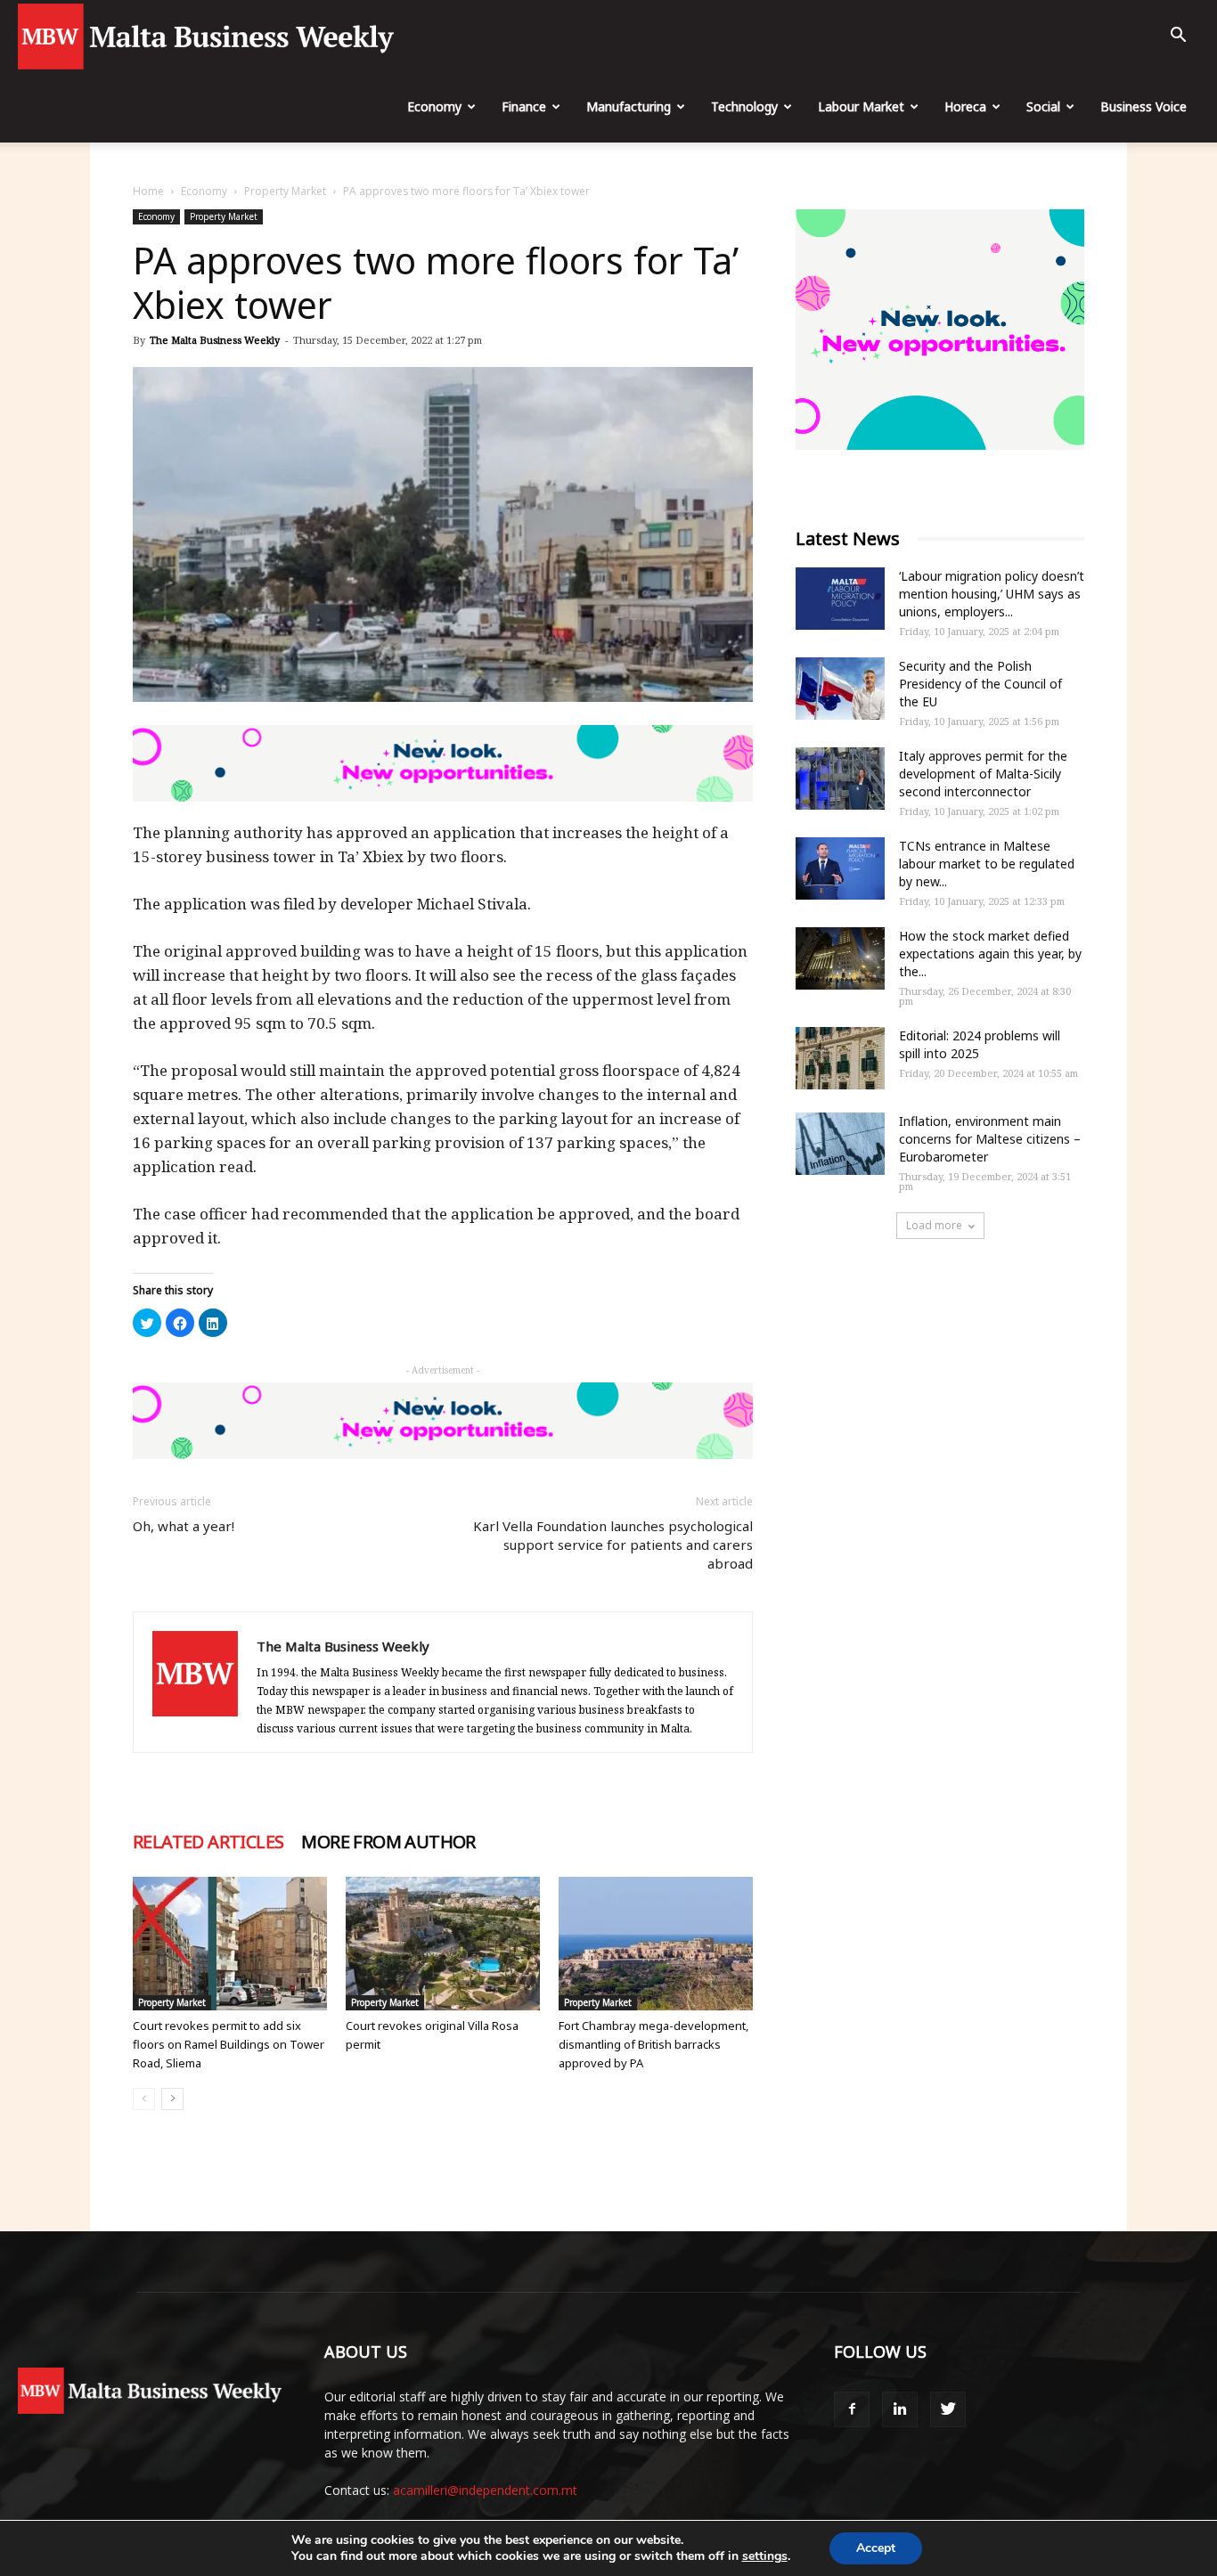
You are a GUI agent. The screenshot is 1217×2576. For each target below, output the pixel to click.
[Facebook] (852, 2409)
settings (765, 2556)
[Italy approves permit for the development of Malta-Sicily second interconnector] (840, 779)
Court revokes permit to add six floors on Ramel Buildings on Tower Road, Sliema (229, 2044)
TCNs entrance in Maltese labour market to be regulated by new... (987, 864)
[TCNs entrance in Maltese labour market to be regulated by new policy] (840, 868)
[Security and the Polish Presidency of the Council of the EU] (840, 689)
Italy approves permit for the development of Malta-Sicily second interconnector (983, 774)
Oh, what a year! (184, 1526)
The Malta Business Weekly (215, 340)
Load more (934, 1225)
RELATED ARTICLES (208, 1842)
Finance (524, 106)
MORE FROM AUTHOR (388, 1842)
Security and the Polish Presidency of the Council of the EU (980, 684)
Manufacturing (629, 106)
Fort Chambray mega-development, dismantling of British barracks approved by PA (653, 2044)
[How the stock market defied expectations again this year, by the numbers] (840, 958)
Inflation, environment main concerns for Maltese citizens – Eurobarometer (990, 1139)
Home (148, 191)
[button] (1178, 37)
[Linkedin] (900, 2409)
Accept (876, 2548)
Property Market (285, 191)
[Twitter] (948, 2409)
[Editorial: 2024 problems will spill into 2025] (840, 1058)
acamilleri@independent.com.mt (485, 2490)
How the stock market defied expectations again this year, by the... (990, 954)
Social (1043, 106)
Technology (744, 106)
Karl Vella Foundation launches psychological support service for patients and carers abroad (613, 1545)
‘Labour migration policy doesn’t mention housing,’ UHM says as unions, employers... (992, 594)
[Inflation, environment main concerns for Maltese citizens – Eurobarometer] (840, 1144)
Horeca (965, 106)
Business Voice (1143, 106)
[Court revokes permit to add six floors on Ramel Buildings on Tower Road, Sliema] (230, 1944)
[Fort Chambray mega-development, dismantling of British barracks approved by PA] (656, 1944)
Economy (434, 106)
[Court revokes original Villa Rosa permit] (443, 1944)
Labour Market (861, 106)
